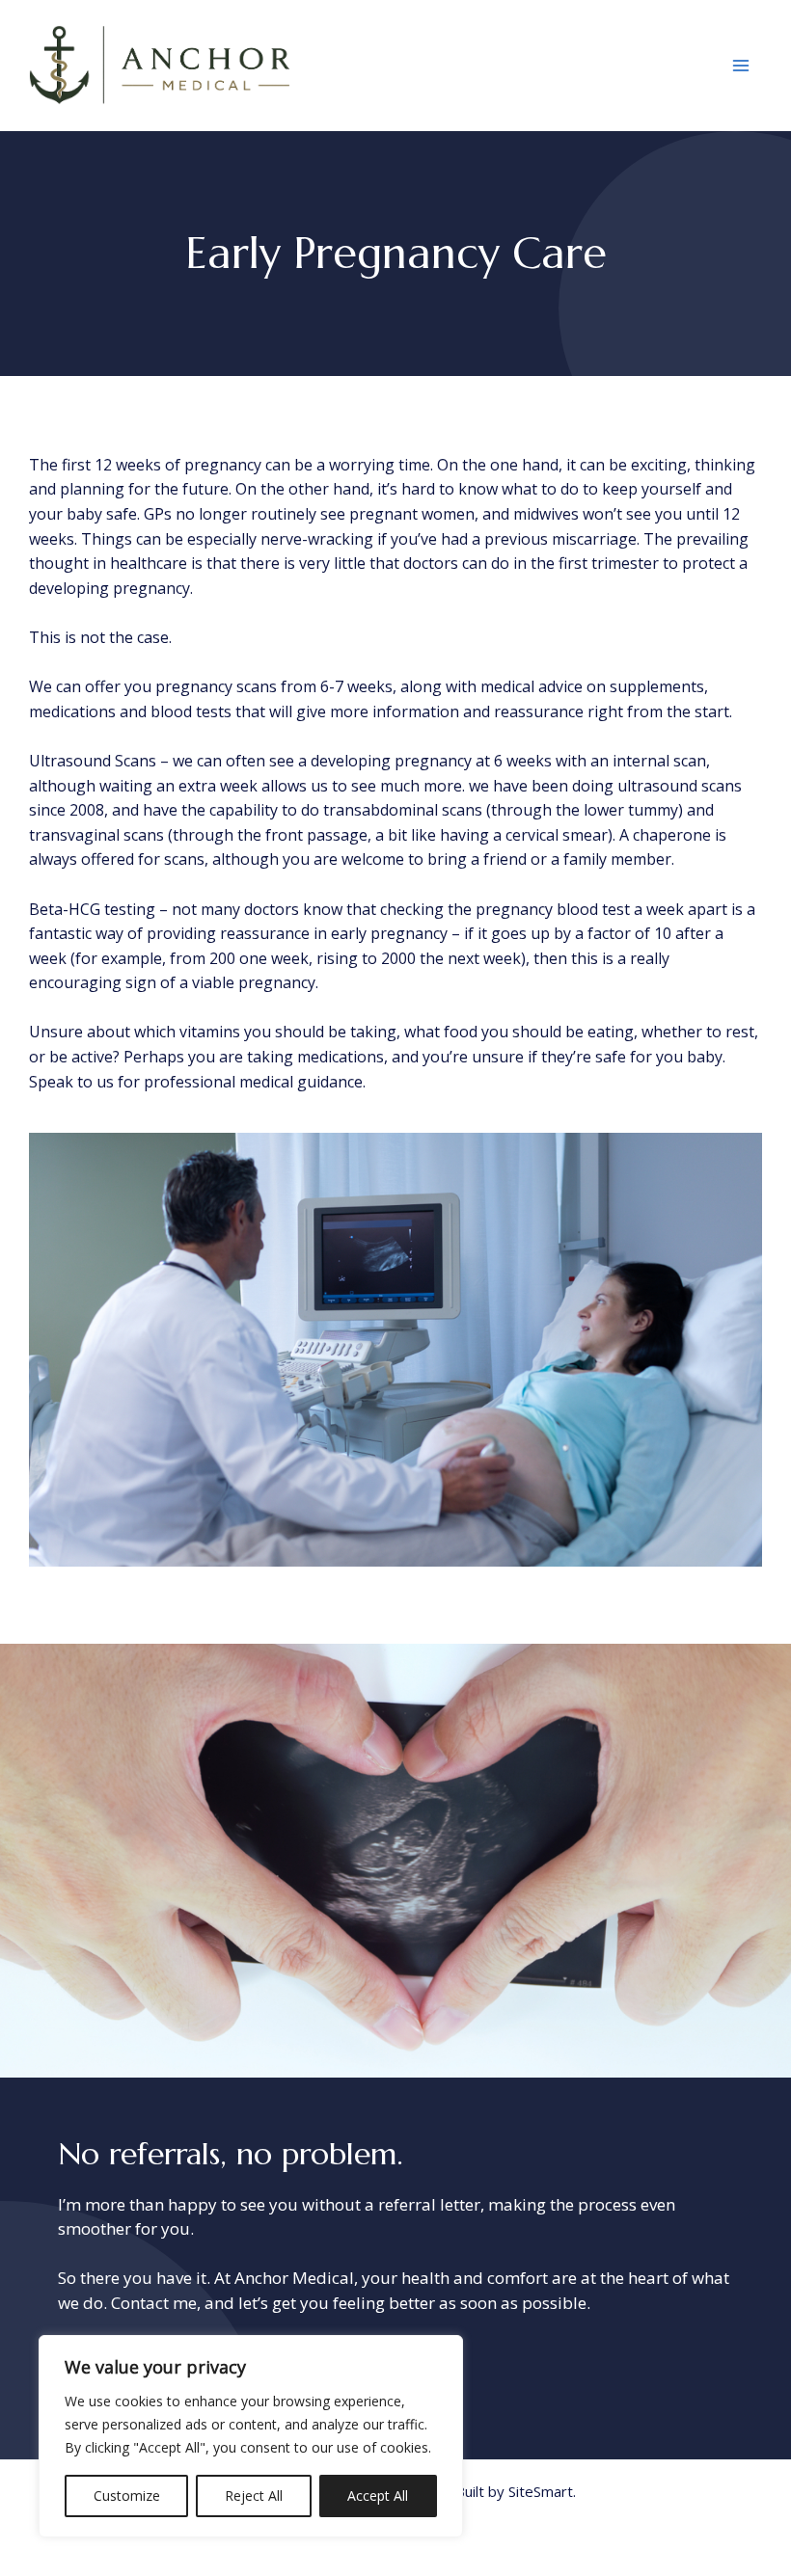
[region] (251, 2436)
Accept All (378, 2495)
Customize (127, 2495)
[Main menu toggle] (741, 66)
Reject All (254, 2495)
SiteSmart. (542, 2491)
